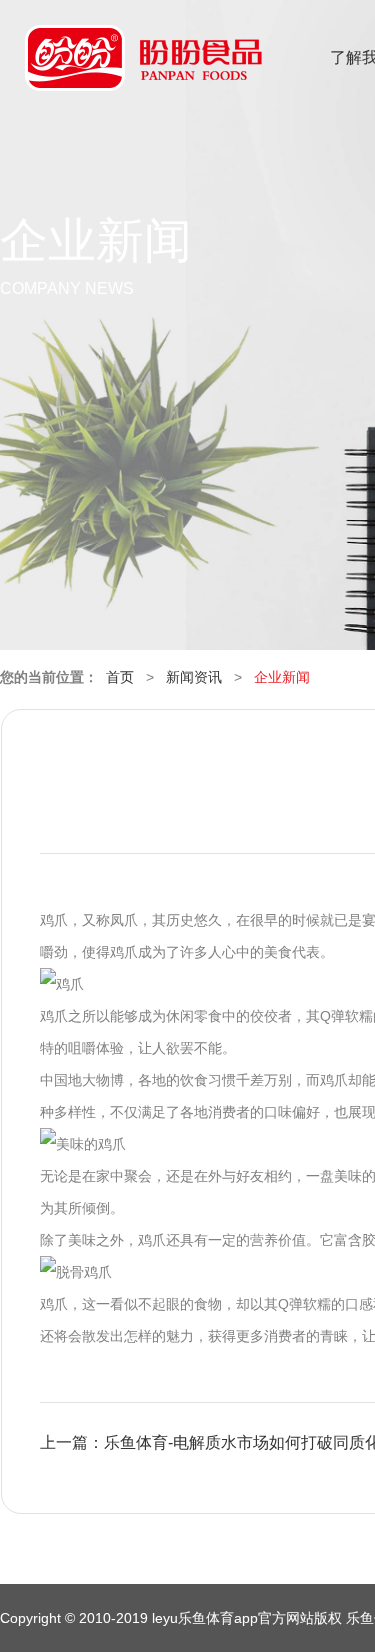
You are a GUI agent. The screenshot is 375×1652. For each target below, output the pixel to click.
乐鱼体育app (143, 70)
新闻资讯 (194, 677)
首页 (120, 677)
